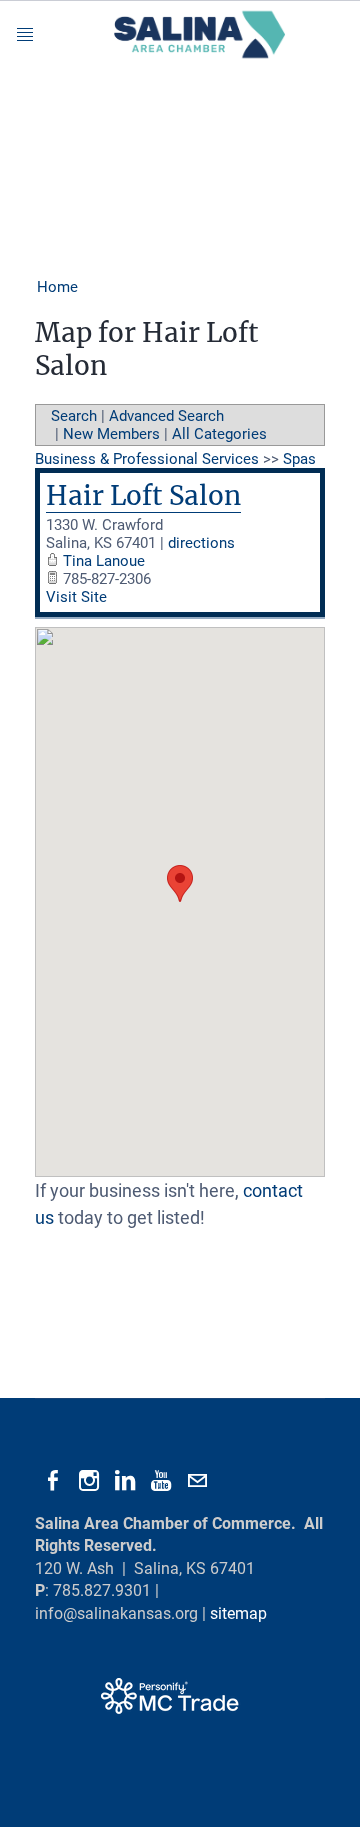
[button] (180, 883)
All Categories (219, 434)
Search (74, 416)
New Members (111, 434)
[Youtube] (161, 1481)
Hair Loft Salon (143, 495)
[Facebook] (53, 1481)
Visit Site (76, 597)
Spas (299, 459)
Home (57, 287)
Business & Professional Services (147, 459)
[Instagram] (89, 1481)
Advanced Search (166, 416)
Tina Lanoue (104, 561)
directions (201, 543)
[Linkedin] (125, 1481)
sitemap (238, 1613)
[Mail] (197, 1481)
